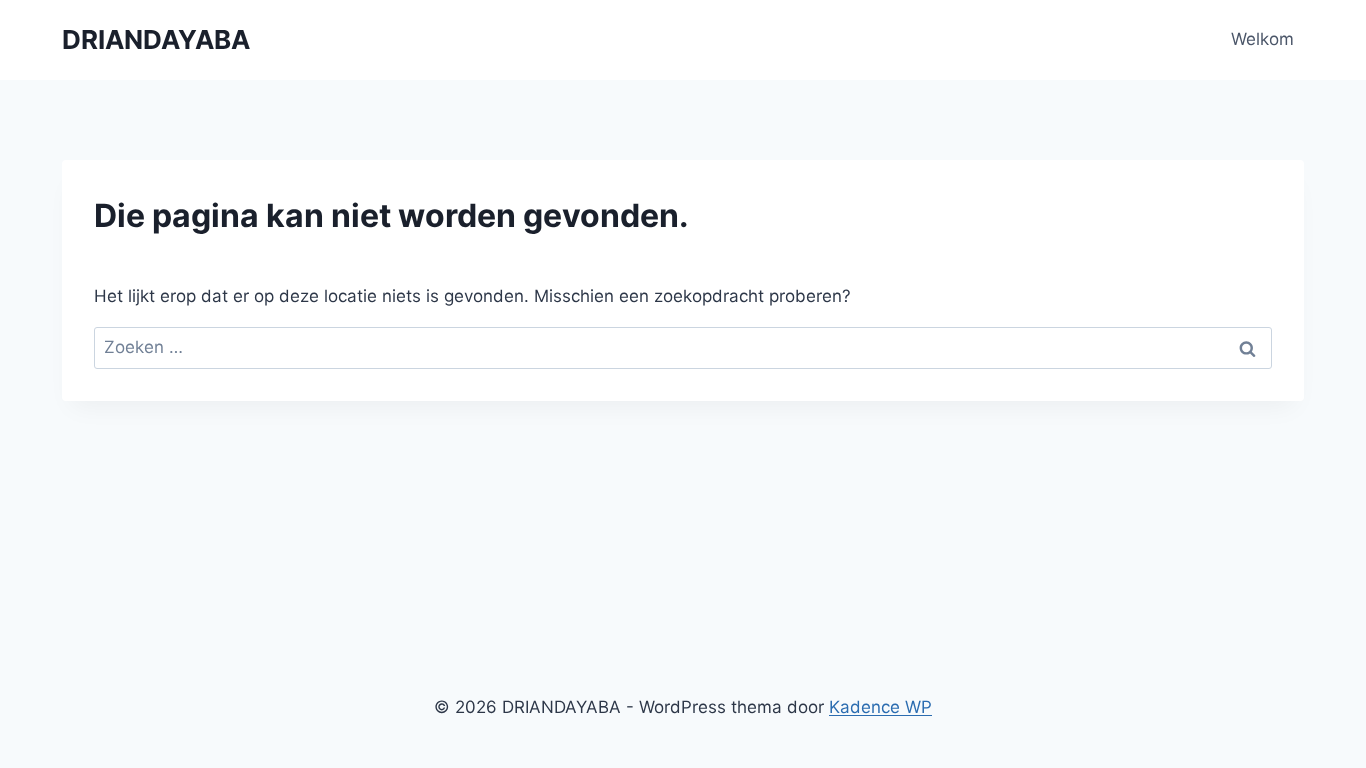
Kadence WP (880, 707)
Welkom (1262, 39)
